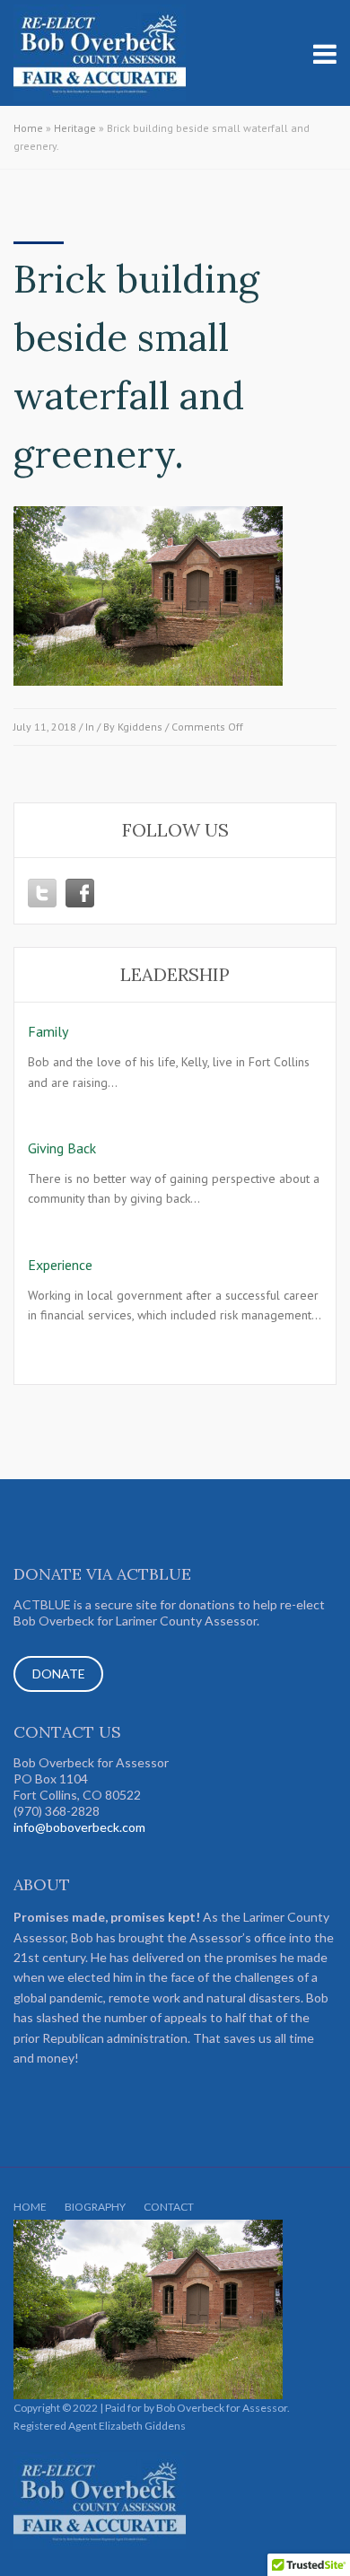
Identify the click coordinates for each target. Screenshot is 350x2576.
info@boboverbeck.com (79, 1827)
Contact (169, 2207)
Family (48, 1031)
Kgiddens (140, 727)
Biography (95, 2207)
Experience (60, 1265)
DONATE (59, 1674)
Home (28, 128)
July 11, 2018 (45, 727)
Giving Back (62, 1148)
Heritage (75, 128)
